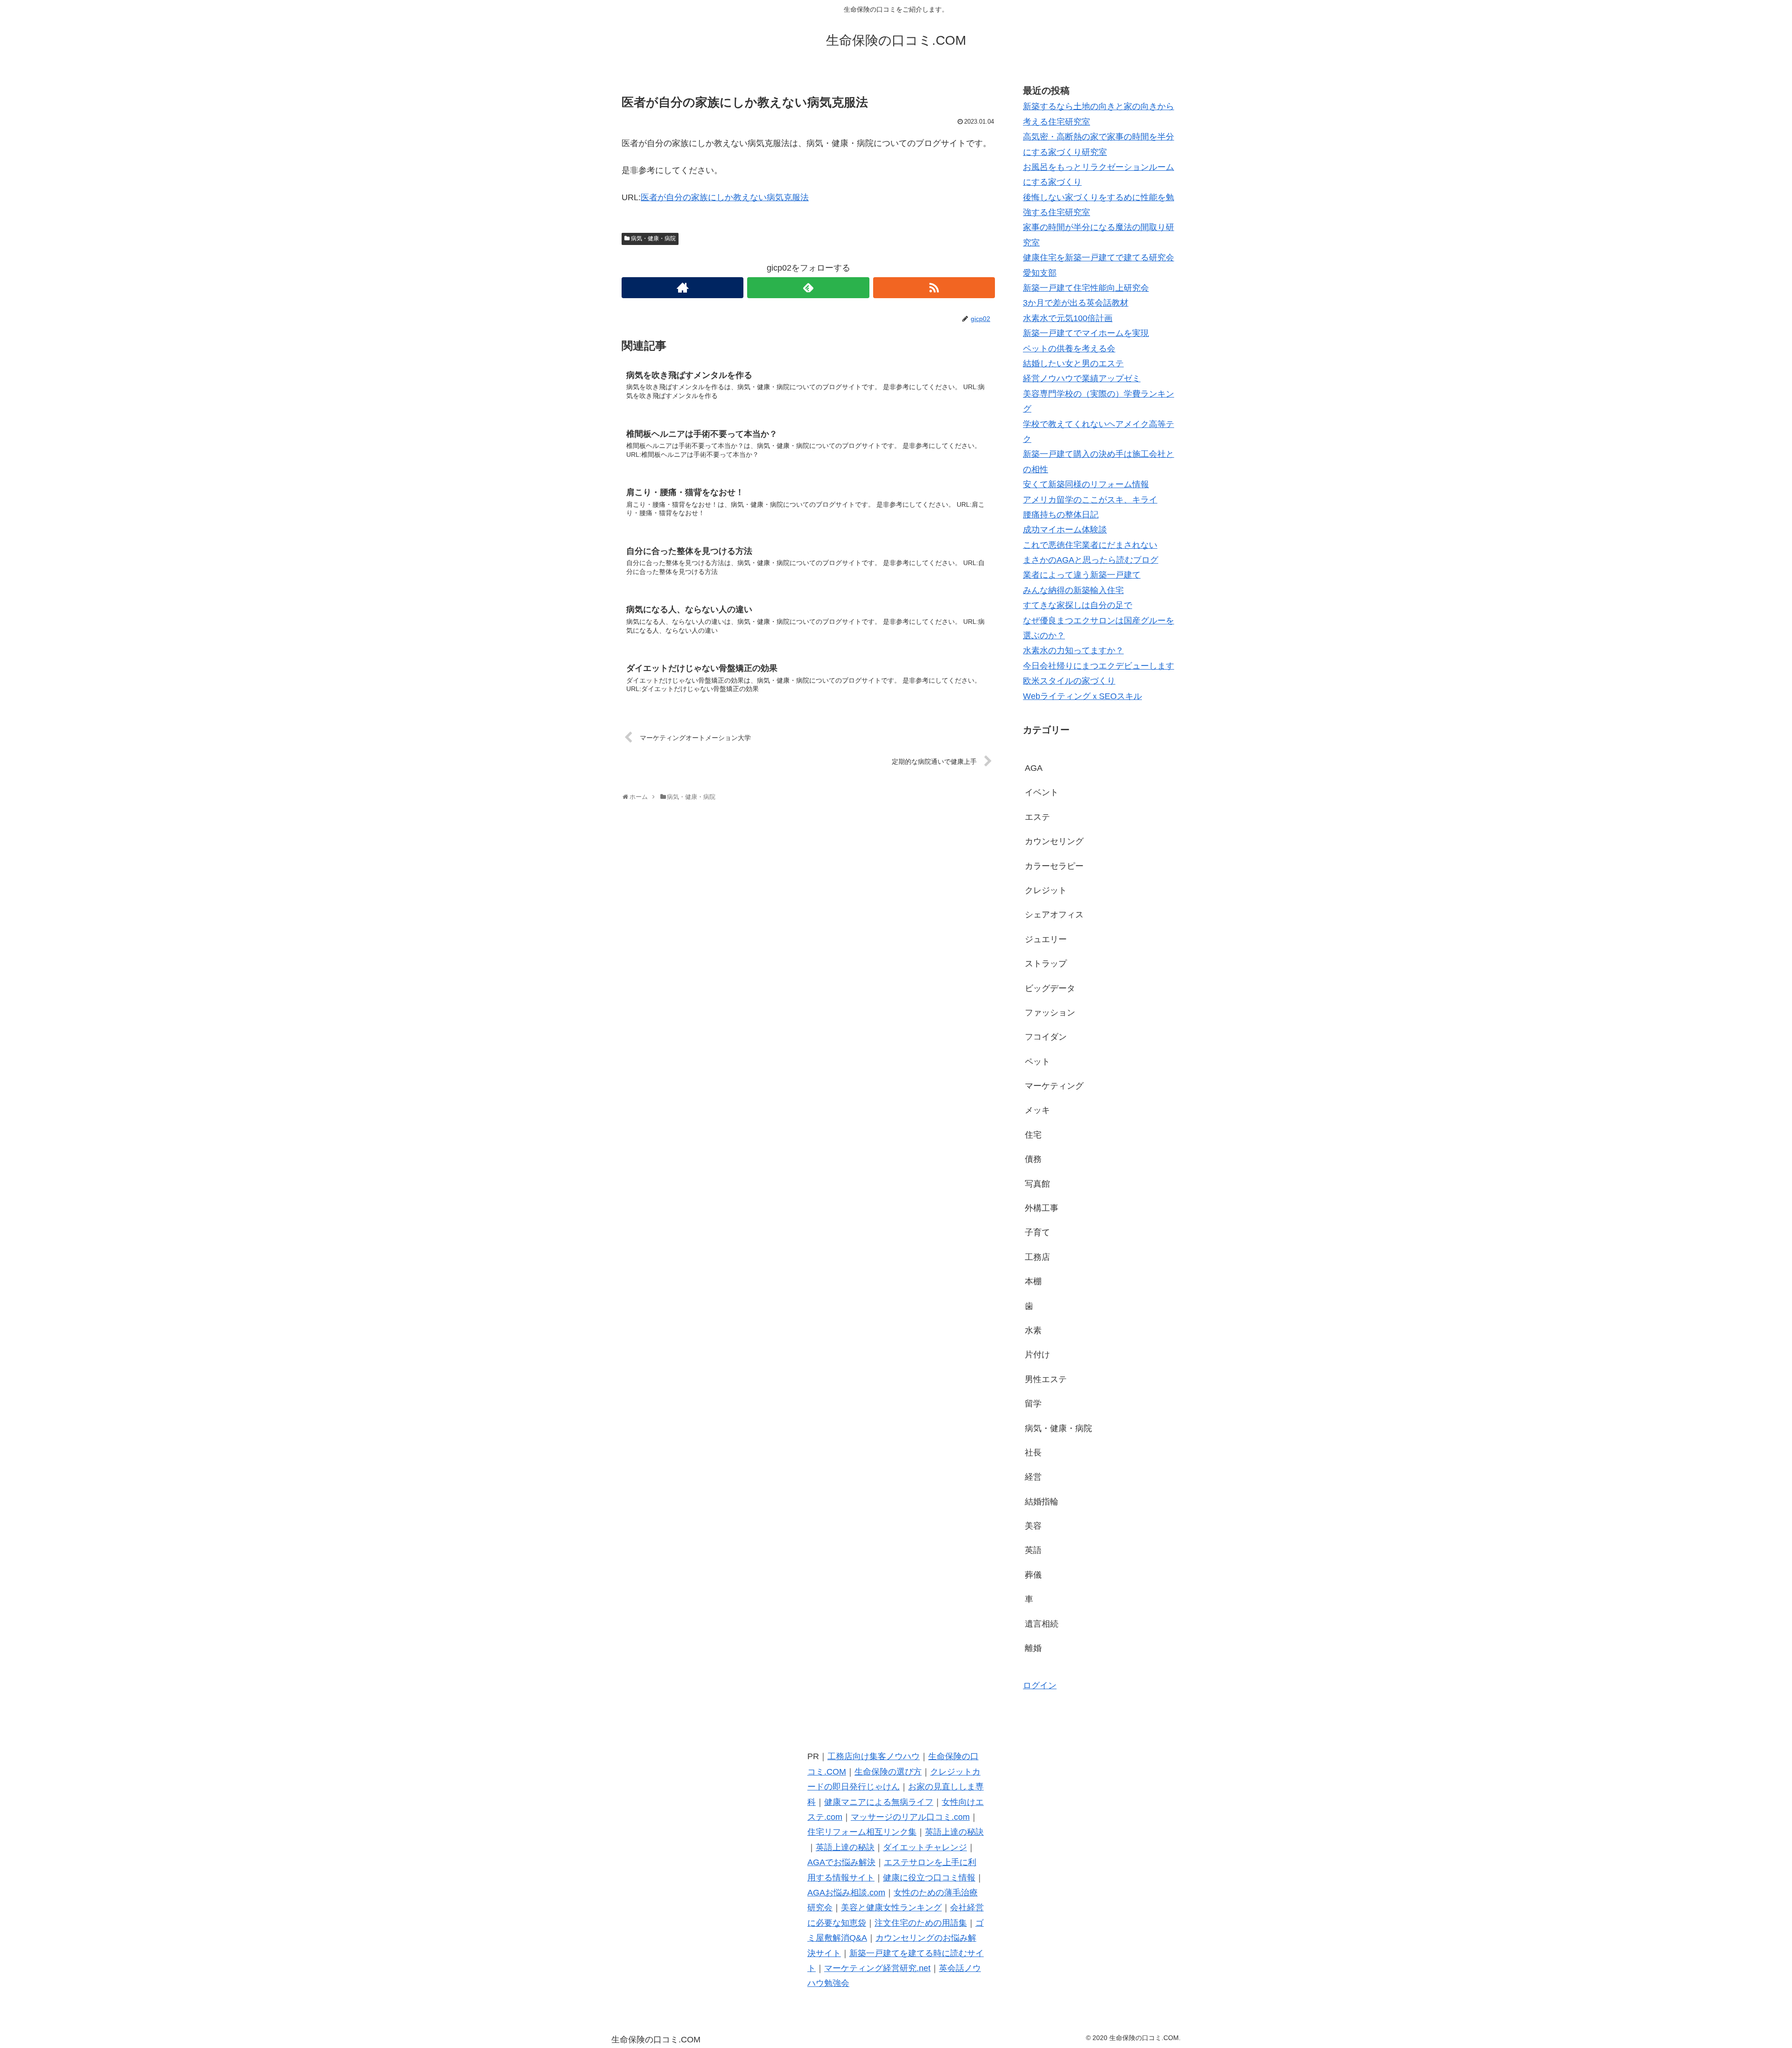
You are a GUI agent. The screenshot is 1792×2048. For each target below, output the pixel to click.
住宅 (1033, 1135)
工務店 (1037, 1257)
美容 (1033, 1526)
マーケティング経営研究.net (877, 1968)
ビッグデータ (1050, 988)
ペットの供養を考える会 (1069, 349)
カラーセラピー (1054, 866)
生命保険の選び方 (888, 1772)
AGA (1034, 768)
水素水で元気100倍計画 (1068, 318)
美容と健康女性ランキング (891, 1908)
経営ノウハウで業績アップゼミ (1082, 378)
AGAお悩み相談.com (846, 1893)
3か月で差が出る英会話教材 (1076, 303)
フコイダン (1046, 1037)
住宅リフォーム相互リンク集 (862, 1832)
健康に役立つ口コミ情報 (929, 1878)
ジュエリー (1046, 939)
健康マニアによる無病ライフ (879, 1802)
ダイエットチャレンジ (925, 1847)
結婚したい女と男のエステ (1073, 363)
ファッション (1050, 1013)
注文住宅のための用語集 (921, 1923)
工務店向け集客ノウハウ (874, 1756)
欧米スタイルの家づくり (1069, 681)
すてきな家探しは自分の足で (1078, 605)
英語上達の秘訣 (954, 1832)
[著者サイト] (682, 288)
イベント (1042, 792)
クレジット (1046, 890)
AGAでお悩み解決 (841, 1862)
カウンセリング (1054, 841)
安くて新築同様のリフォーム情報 (1086, 484)
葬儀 (1033, 1575)
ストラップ (1046, 964)
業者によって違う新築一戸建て (1082, 575)
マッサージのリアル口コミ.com (910, 1817)
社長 (1033, 1453)
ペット (1037, 1062)
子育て (1037, 1232)
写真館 (1037, 1184)
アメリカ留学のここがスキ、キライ (1090, 500)
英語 (1033, 1550)
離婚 (1033, 1648)
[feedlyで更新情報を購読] (808, 288)
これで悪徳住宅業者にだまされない (1090, 545)
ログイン (1040, 1685)
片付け (1037, 1355)
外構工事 (1042, 1208)
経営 (1033, 1477)
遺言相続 (1042, 1624)
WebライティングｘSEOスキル (1082, 696)
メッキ (1037, 1110)
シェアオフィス (1054, 915)
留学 (1033, 1404)
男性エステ (1046, 1379)
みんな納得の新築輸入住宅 (1073, 590)
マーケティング (1054, 1086)
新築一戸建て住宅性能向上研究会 (1086, 288)
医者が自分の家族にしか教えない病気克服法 (725, 197)
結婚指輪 (1042, 1502)
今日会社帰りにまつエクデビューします (1099, 666)
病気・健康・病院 (653, 238)
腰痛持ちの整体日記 (1061, 515)
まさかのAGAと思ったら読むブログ (1091, 560)
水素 (1033, 1330)
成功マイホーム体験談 (1065, 530)
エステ (1037, 817)
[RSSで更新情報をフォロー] (934, 288)
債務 (1033, 1159)
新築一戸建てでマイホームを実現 (1086, 333)
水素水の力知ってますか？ (1073, 650)
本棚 (1033, 1281)
